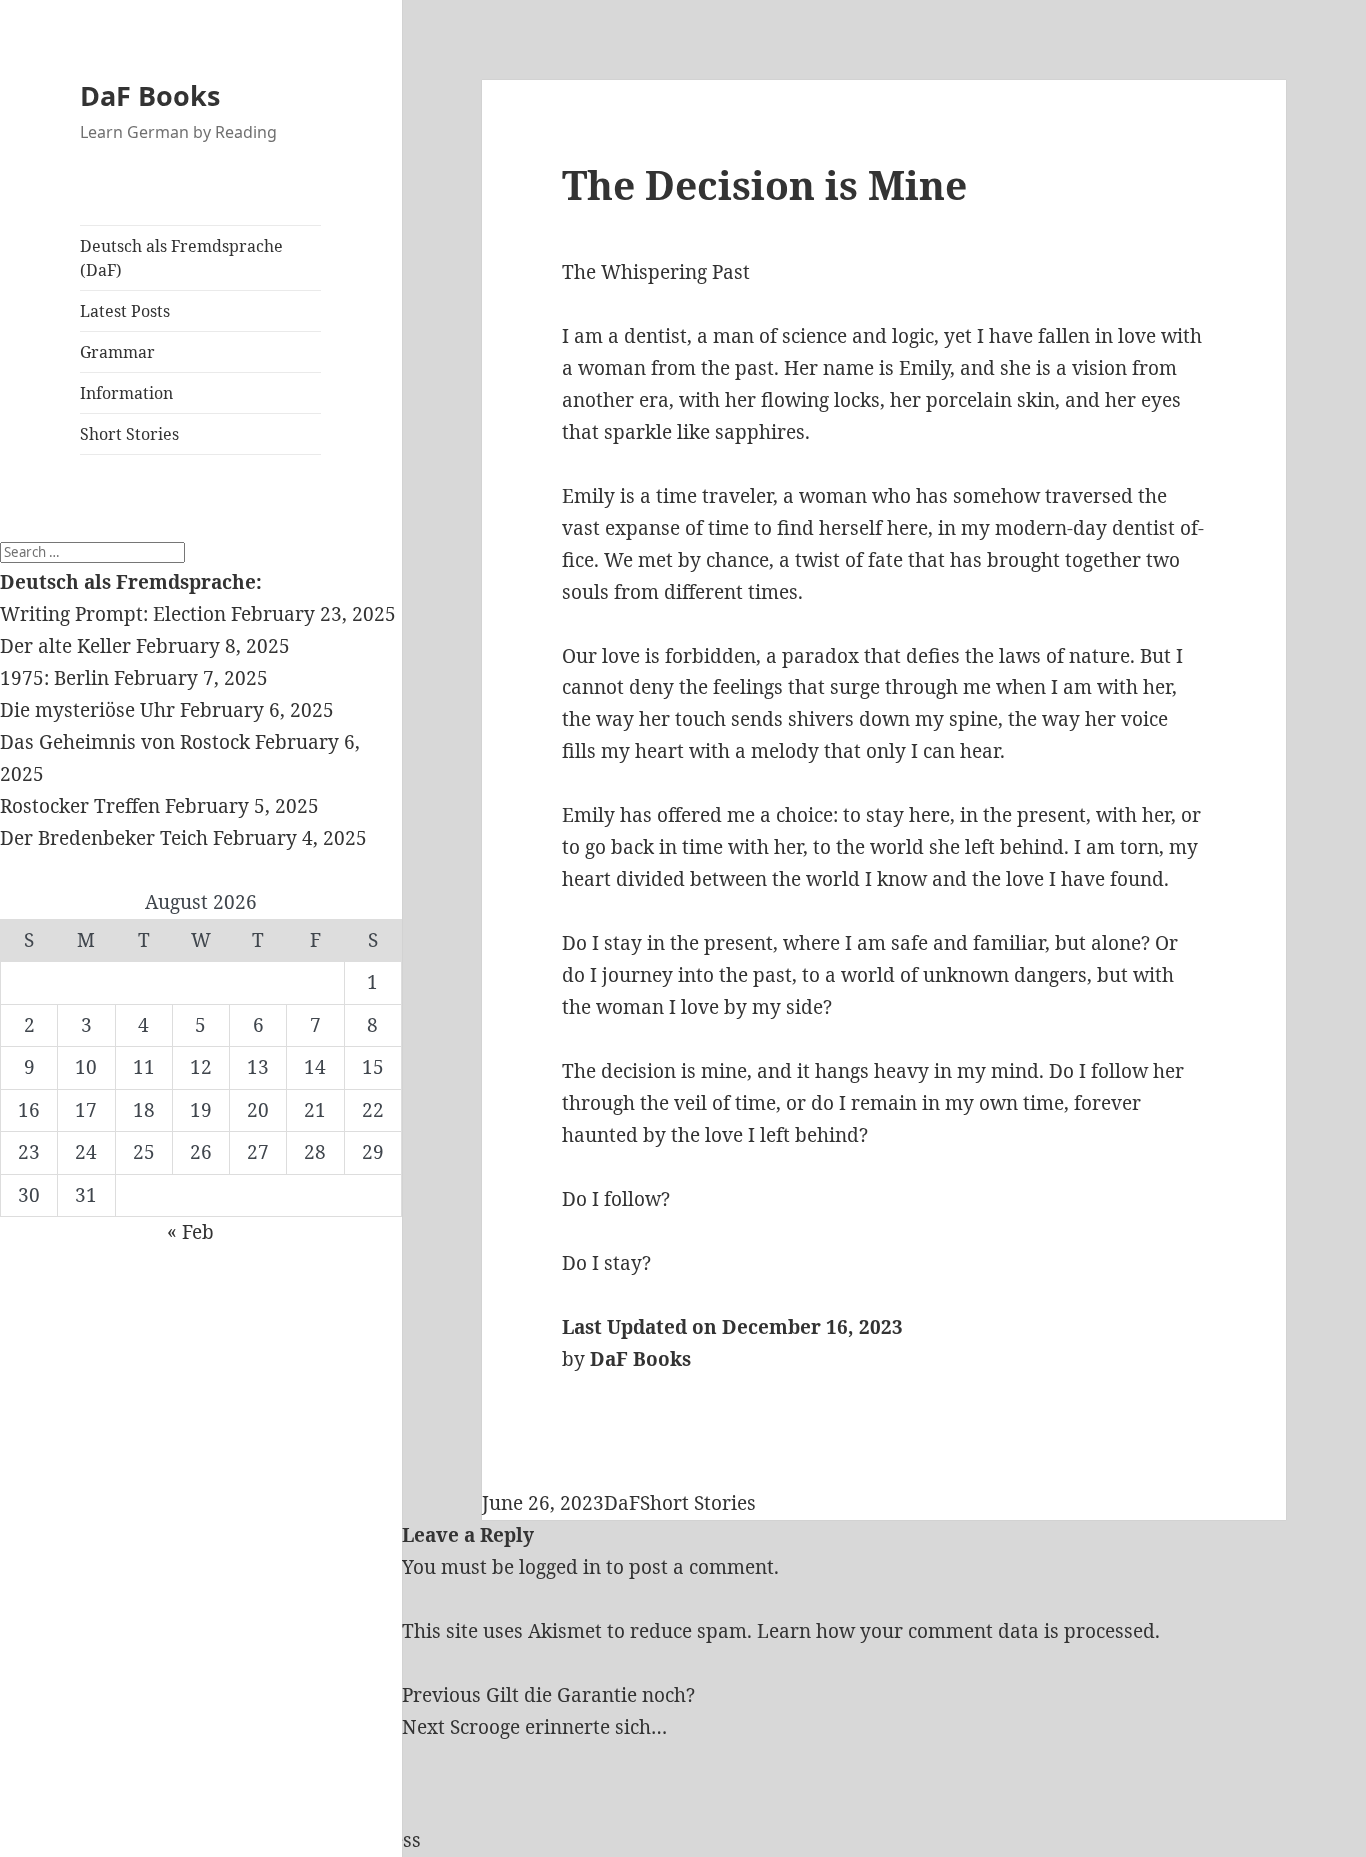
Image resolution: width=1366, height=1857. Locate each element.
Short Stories (129, 434)
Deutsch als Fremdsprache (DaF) (181, 258)
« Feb (190, 1232)
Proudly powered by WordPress (276, 1840)
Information (126, 393)
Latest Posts (125, 311)
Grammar (117, 352)
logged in (560, 1567)
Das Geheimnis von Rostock (125, 742)
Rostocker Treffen (80, 806)
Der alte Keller (65, 646)
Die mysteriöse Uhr (87, 710)
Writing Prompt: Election (113, 614)
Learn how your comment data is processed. (958, 1631)
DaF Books (150, 95)
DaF (622, 1503)
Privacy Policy (63, 1840)
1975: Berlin (54, 678)
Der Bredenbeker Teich (104, 838)
